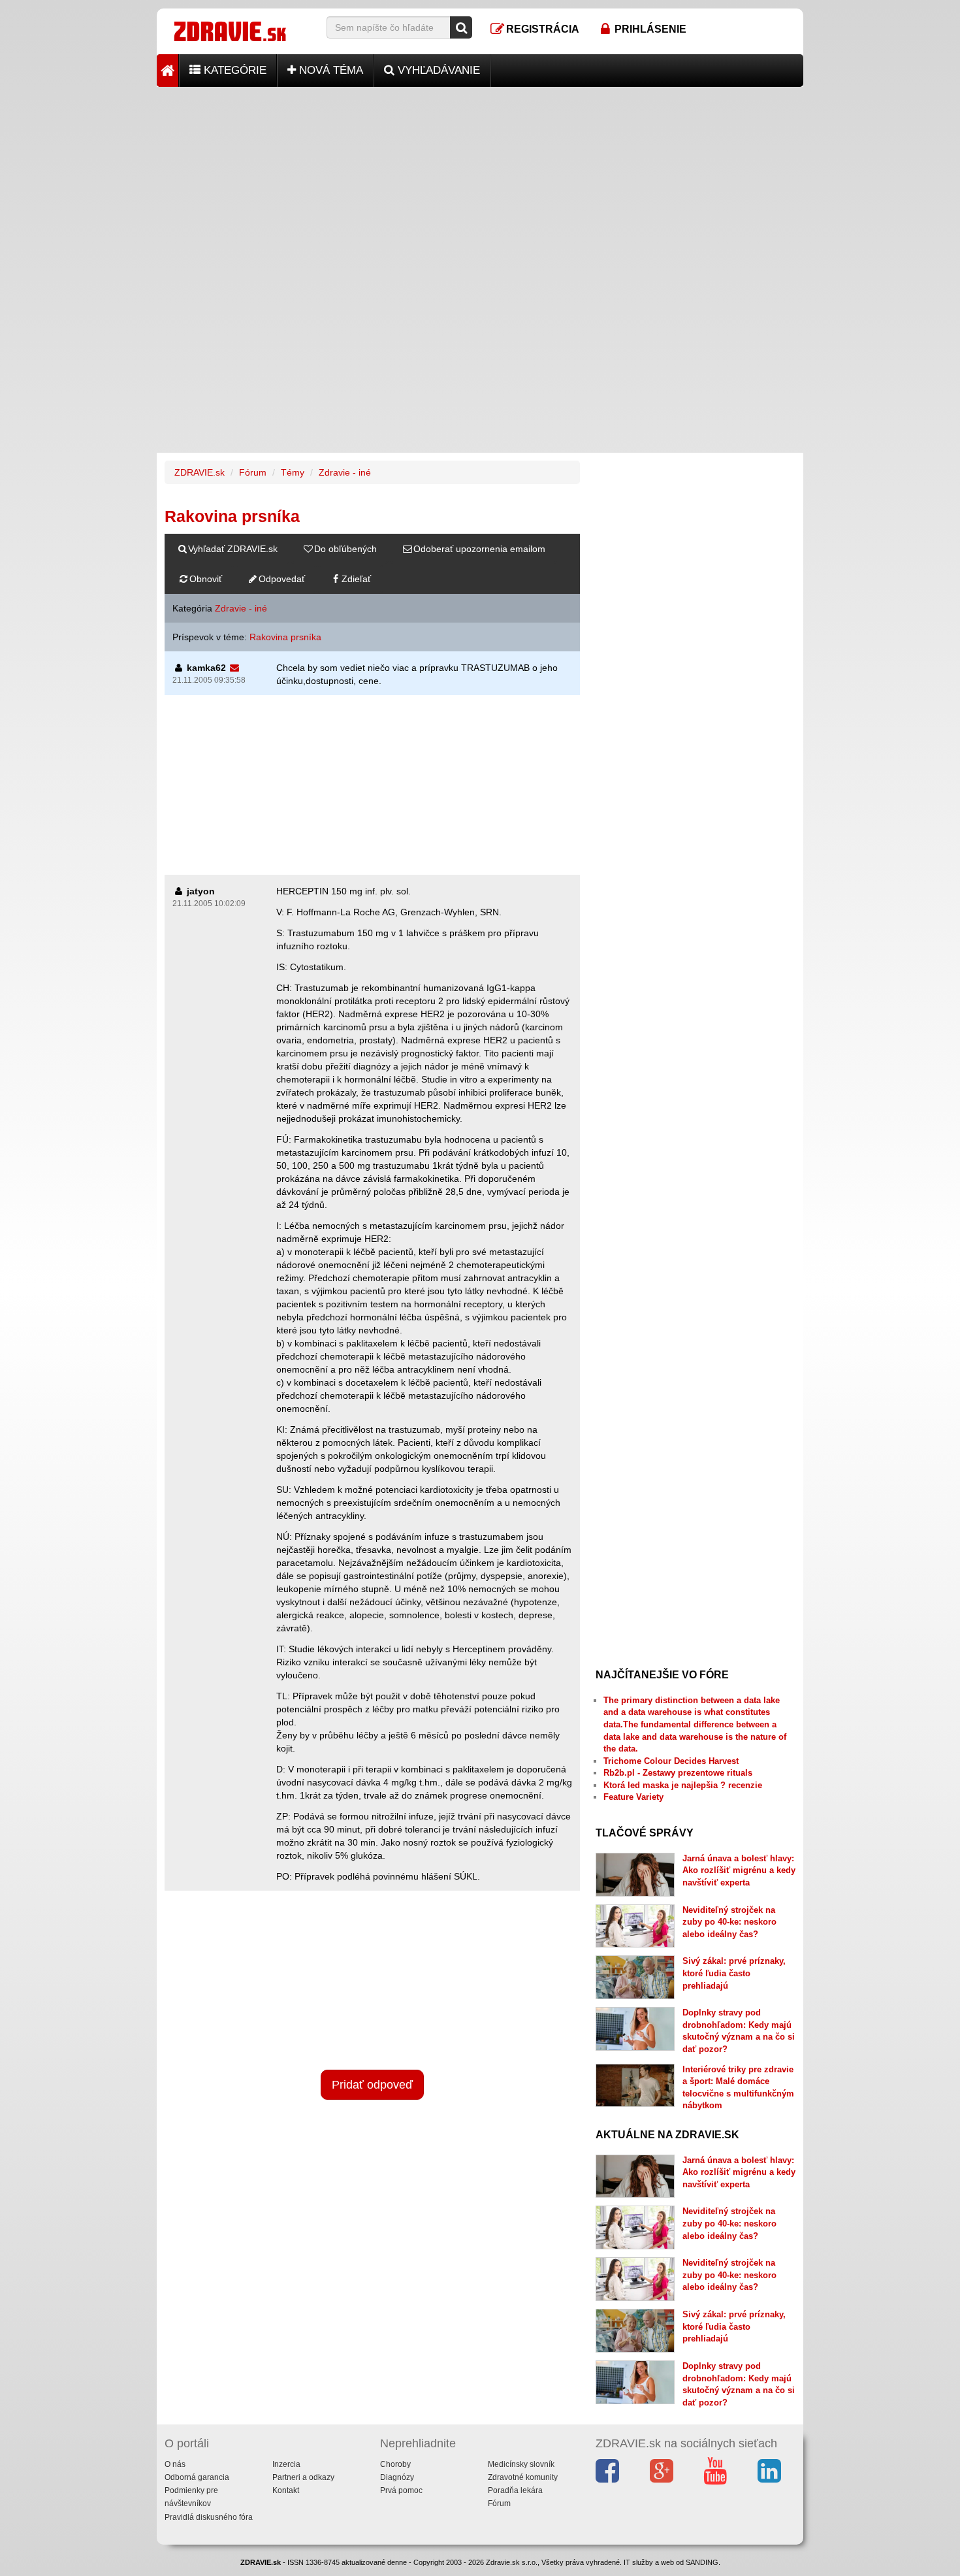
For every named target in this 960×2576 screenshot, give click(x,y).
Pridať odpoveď (372, 2085)
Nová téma (329, 70)
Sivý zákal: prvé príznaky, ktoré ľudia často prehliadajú (734, 1973)
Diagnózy (397, 2477)
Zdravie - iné (345, 472)
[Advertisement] (480, 178)
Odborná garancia (197, 2477)
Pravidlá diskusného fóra (209, 2517)
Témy (293, 472)
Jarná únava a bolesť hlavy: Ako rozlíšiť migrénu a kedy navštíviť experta (739, 1870)
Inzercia (286, 2464)
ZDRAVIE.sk (200, 472)
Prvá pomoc (401, 2490)
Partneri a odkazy (303, 2477)
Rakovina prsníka (285, 637)
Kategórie (233, 70)
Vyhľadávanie (437, 70)
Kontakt (286, 2490)
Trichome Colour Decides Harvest (671, 1761)
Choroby (395, 2464)
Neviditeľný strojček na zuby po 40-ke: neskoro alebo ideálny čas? (729, 1922)
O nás (175, 2464)
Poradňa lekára (515, 2490)
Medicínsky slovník (521, 2464)
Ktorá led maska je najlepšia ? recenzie (683, 1785)
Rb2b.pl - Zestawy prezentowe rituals (678, 1773)
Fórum (253, 472)
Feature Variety (633, 1797)
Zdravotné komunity (523, 2477)
